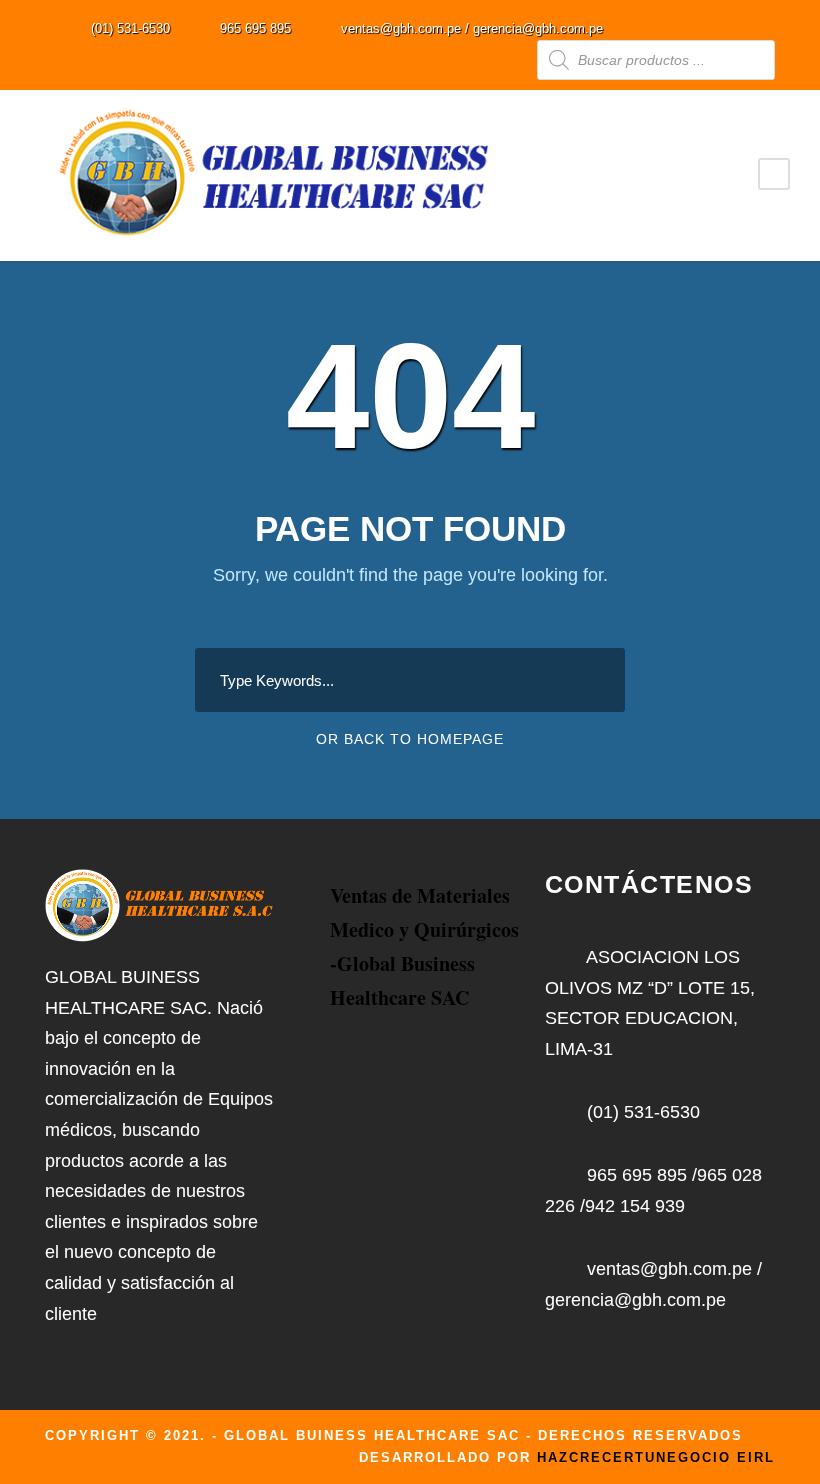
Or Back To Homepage (410, 739)
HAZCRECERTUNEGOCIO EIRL (656, 1457)
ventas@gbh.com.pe (401, 28)
